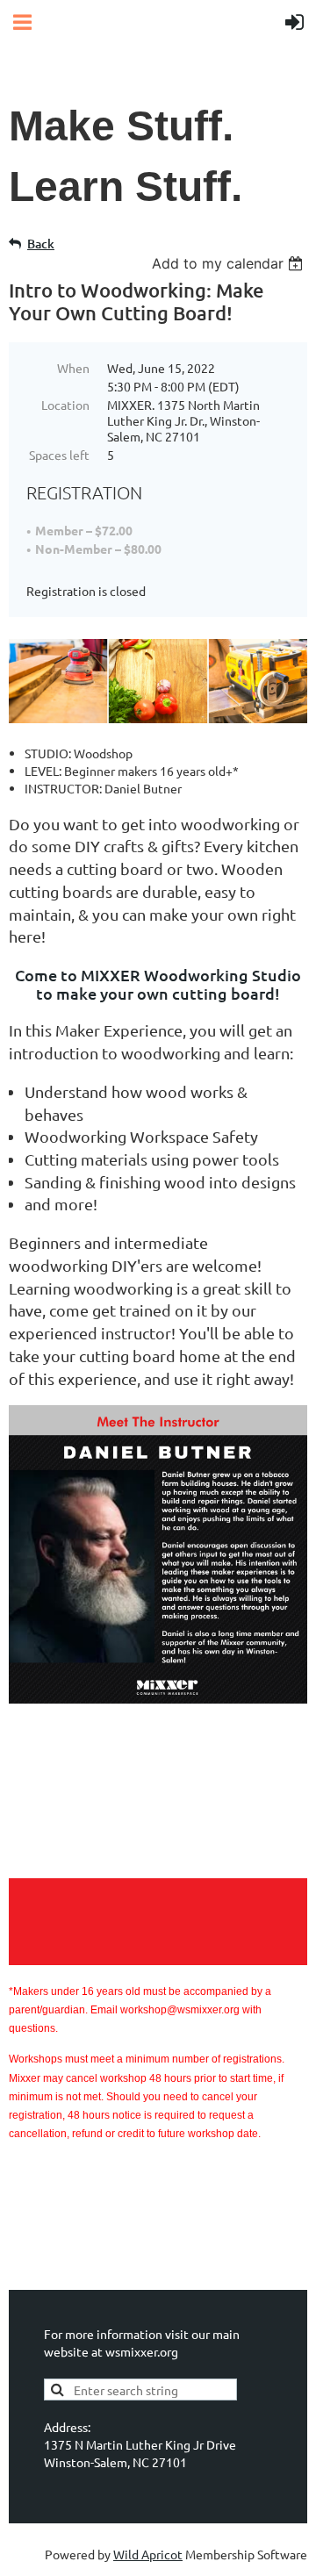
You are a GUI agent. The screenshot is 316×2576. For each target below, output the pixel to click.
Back (41, 244)
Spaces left (59, 455)
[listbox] (230, 263)
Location (65, 405)
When (73, 368)
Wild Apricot (148, 2554)
